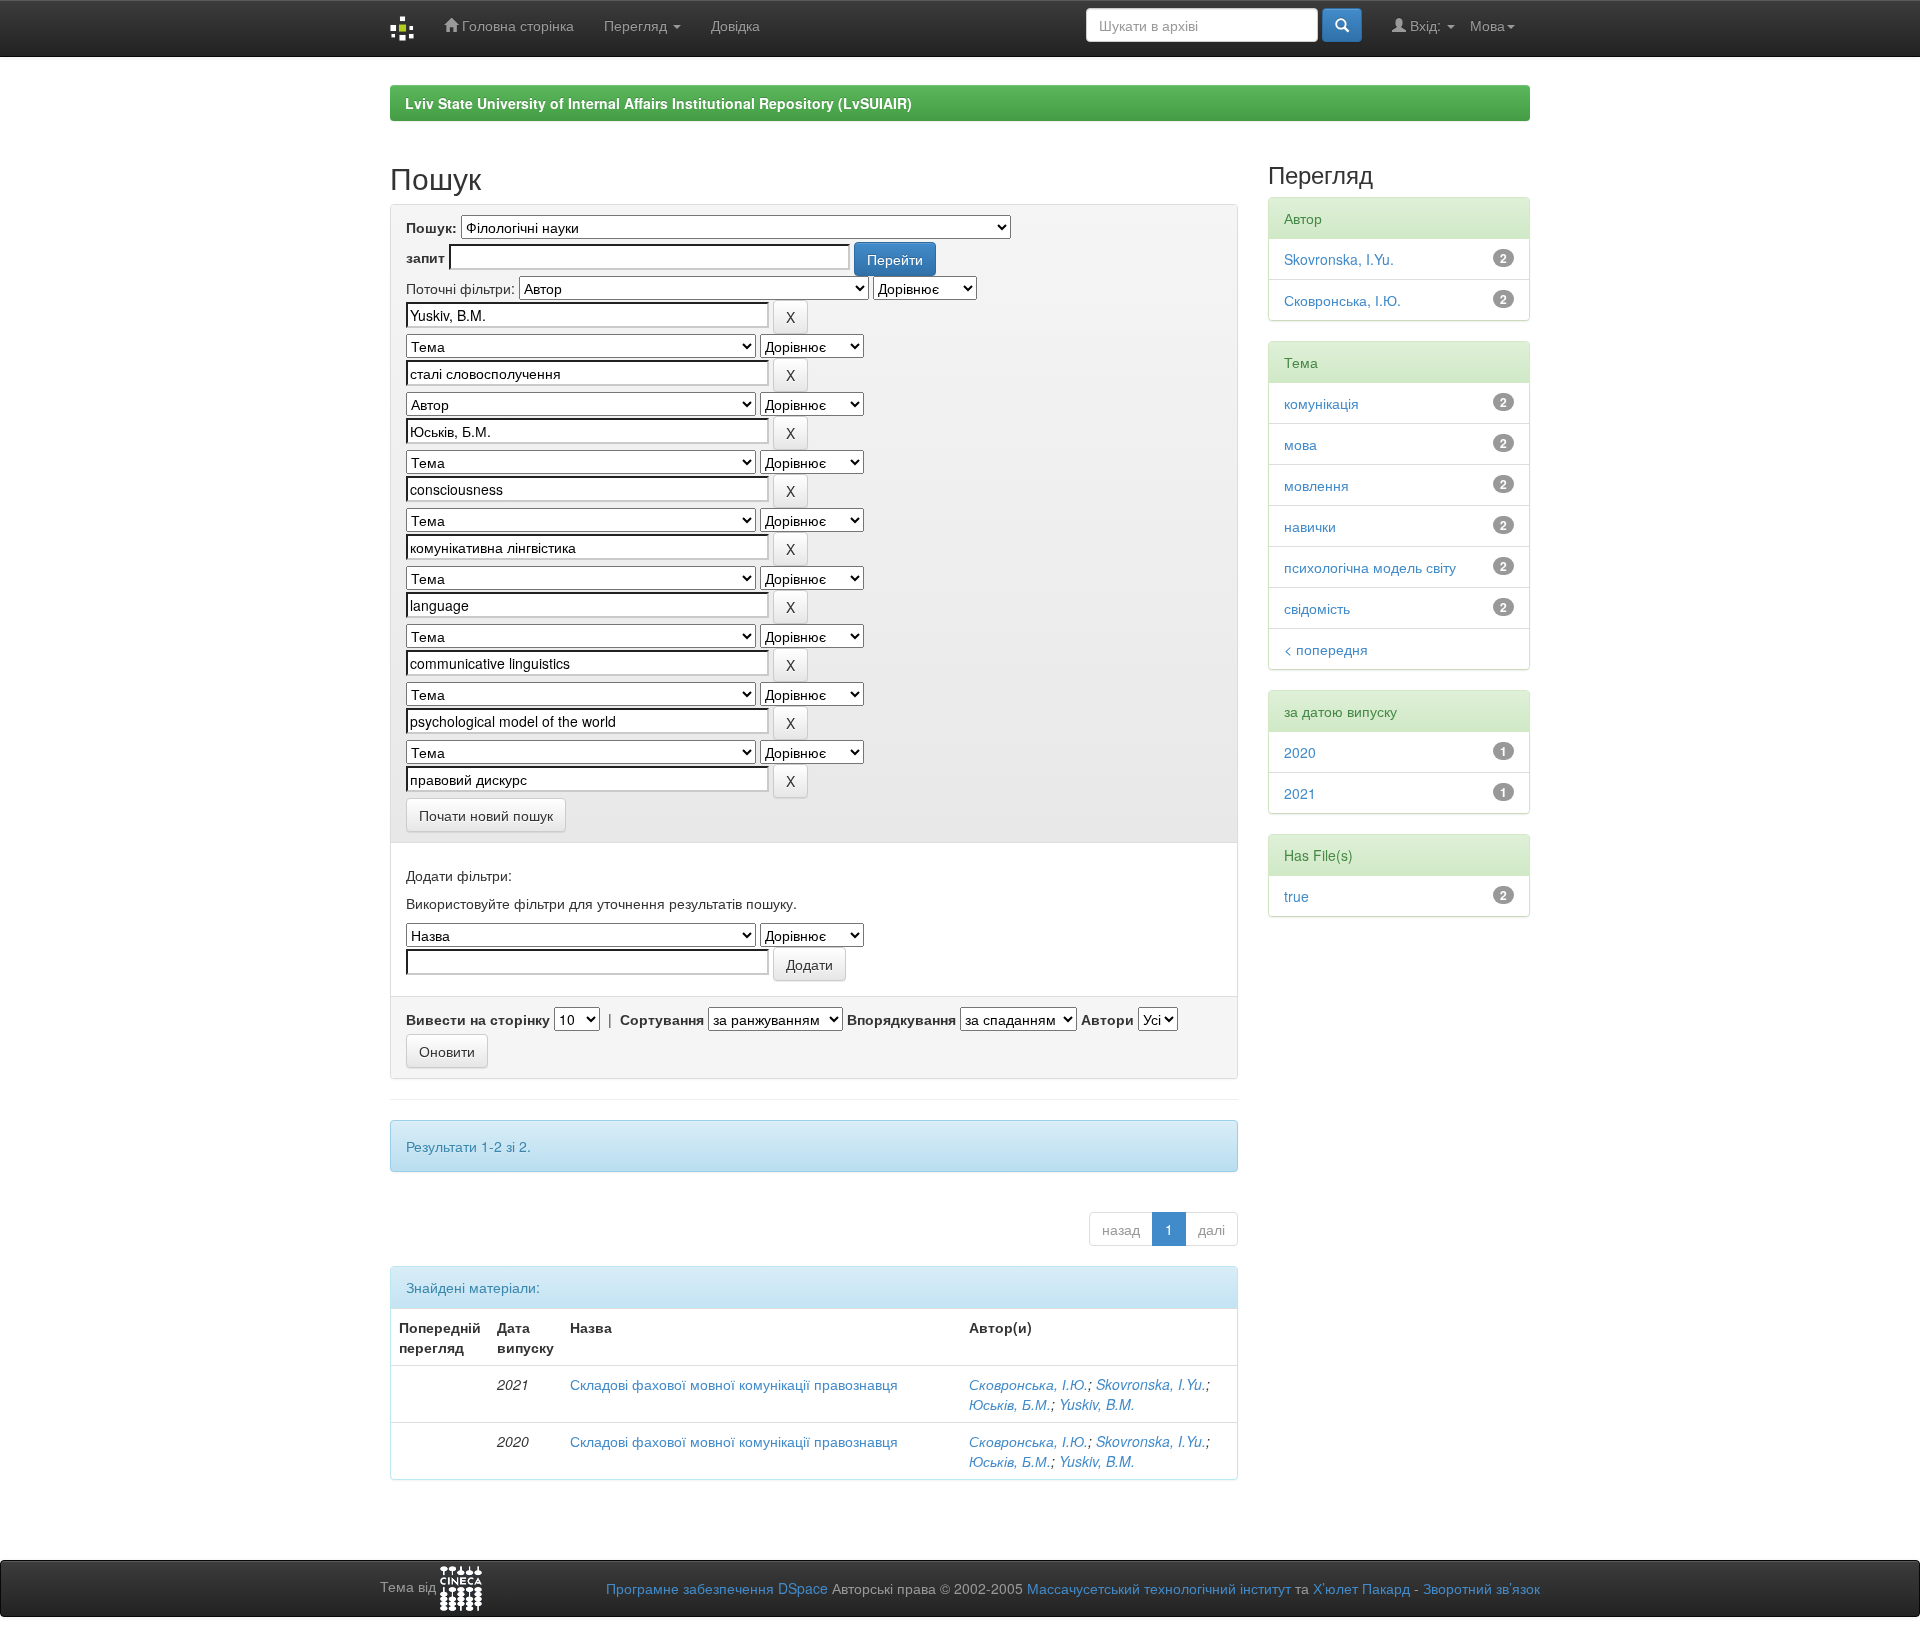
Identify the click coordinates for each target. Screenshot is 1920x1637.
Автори (1107, 1019)
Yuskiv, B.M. (1097, 1404)
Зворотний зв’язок (1481, 1588)
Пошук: (431, 227)
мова (1300, 444)
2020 (1300, 752)
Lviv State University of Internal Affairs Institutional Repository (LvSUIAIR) (658, 103)
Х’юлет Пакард (1361, 1588)
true (1296, 896)
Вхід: (1425, 25)
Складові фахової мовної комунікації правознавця (734, 1384)
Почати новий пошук (486, 815)
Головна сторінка (516, 25)
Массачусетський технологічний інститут (1159, 1588)
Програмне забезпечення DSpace (717, 1588)
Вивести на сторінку (478, 1019)
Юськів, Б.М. (1010, 1404)
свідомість (1317, 608)
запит (425, 257)
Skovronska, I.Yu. (1151, 1384)
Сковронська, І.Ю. (1028, 1384)
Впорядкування (901, 1019)
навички (1310, 526)
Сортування (662, 1019)
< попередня (1326, 649)
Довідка (735, 25)
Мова (1487, 25)
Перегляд (637, 25)
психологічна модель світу (1370, 567)
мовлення (1316, 485)
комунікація (1321, 403)
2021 (1300, 793)
